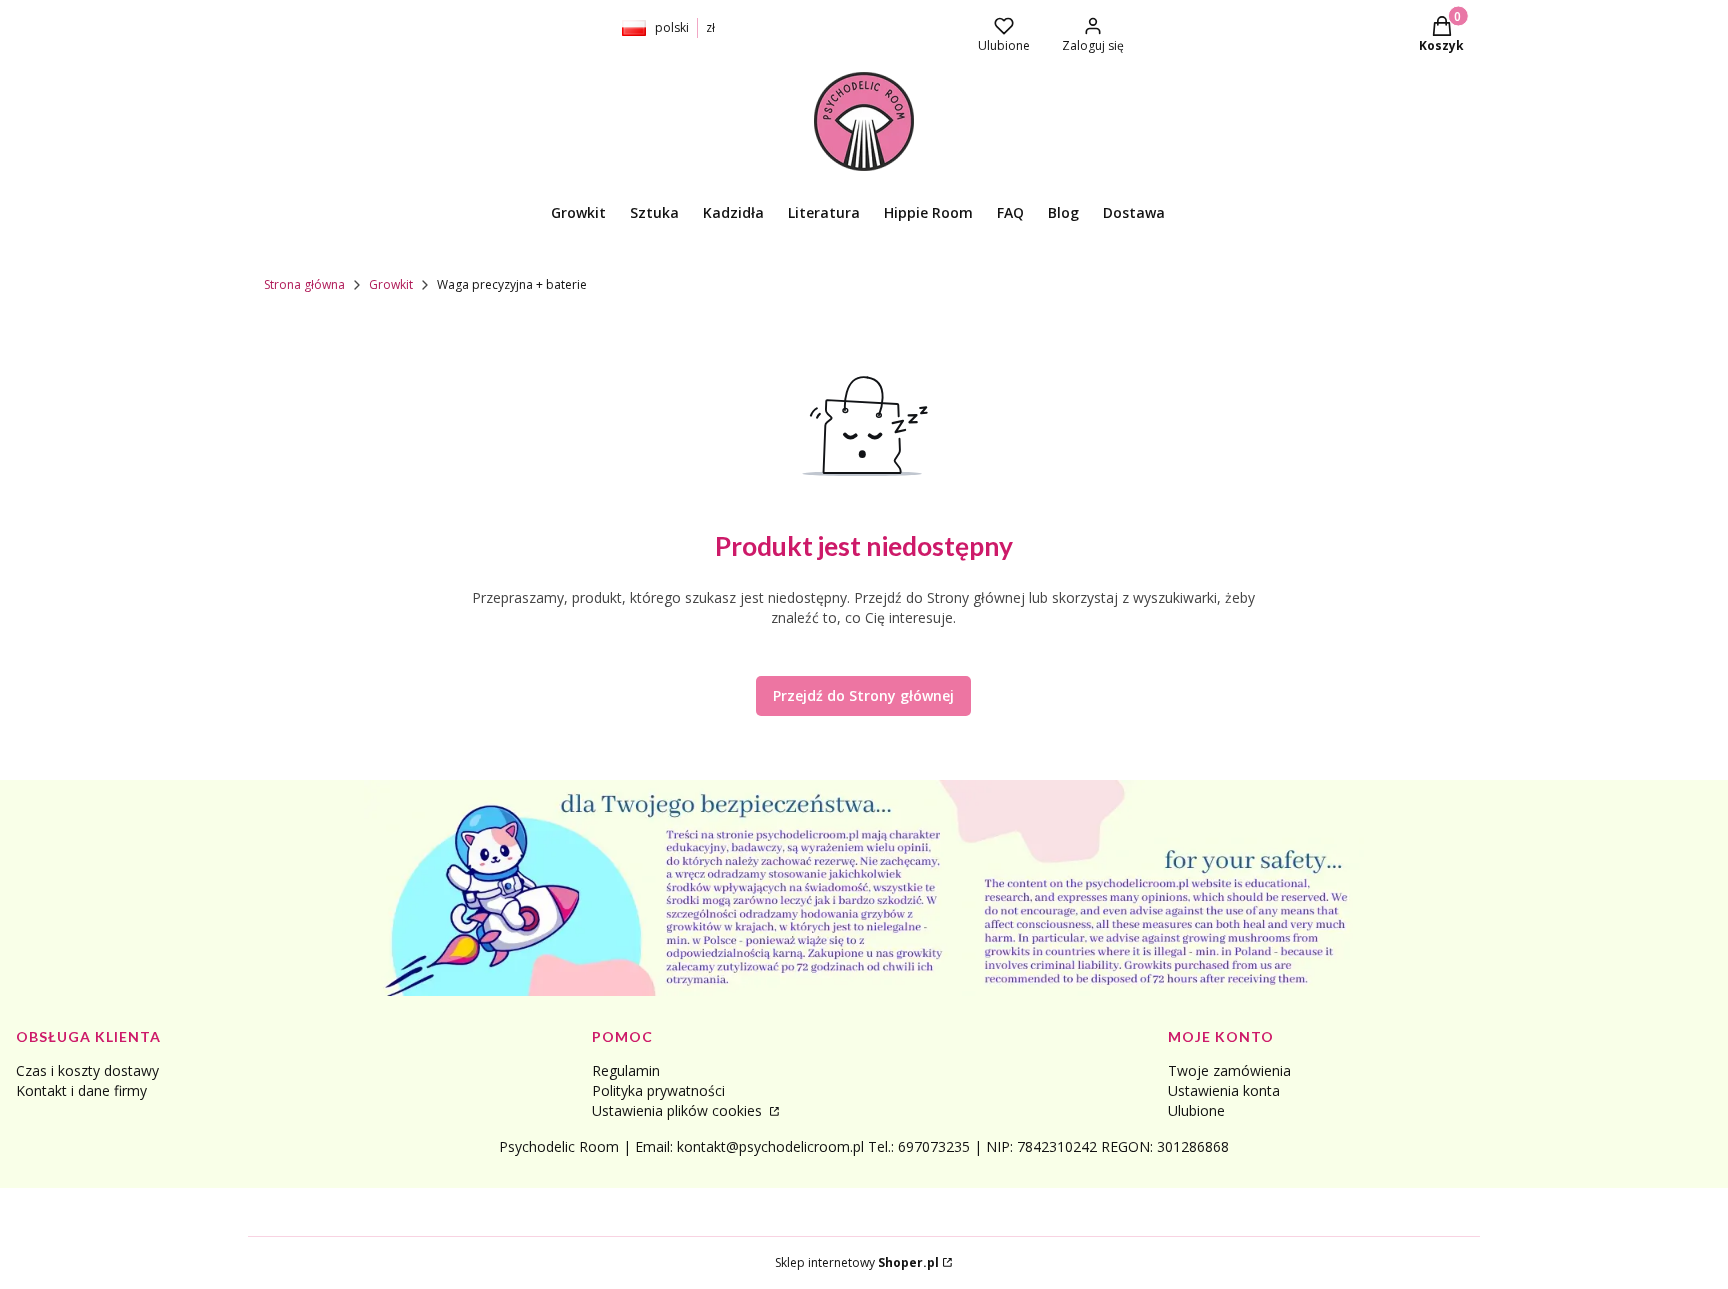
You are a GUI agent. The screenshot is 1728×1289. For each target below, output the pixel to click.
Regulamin (626, 1070)
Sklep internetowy (857, 1262)
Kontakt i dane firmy (81, 1090)
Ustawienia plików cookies (679, 1110)
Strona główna (304, 284)
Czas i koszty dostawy (87, 1070)
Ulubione (1196, 1110)
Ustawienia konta (1224, 1090)
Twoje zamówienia (1229, 1070)
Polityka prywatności (658, 1090)
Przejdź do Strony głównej (863, 695)
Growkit (391, 284)
